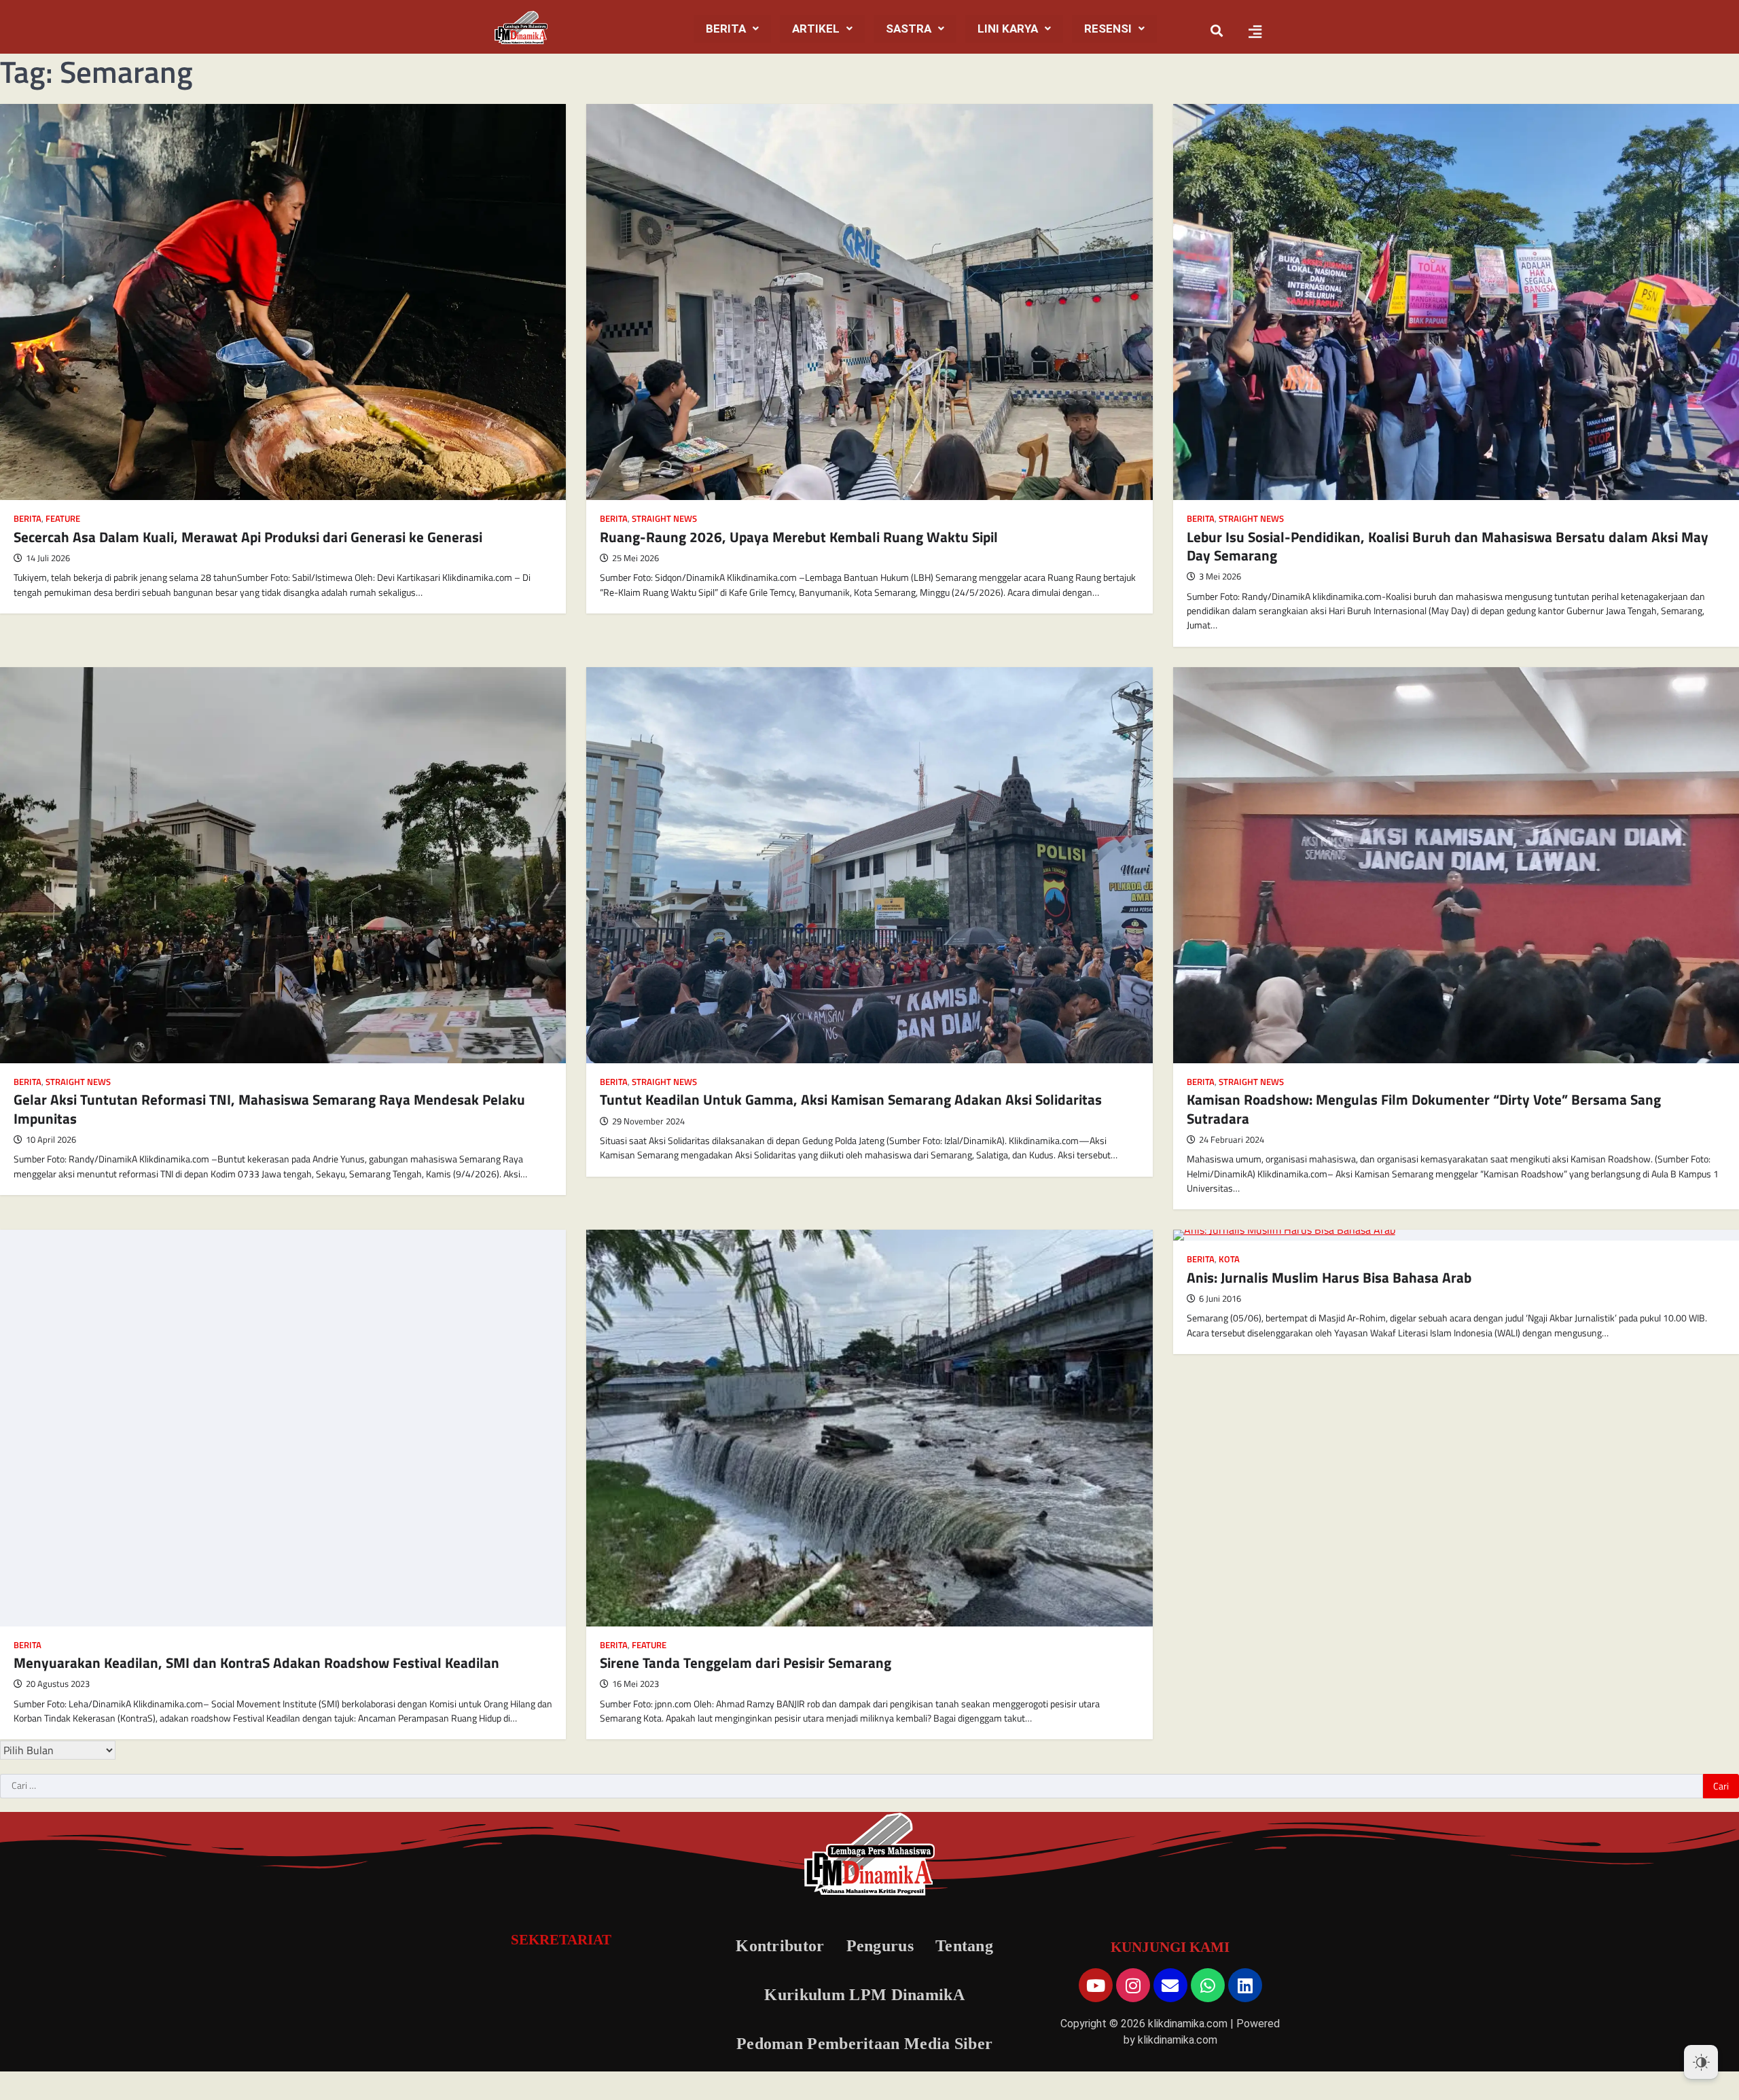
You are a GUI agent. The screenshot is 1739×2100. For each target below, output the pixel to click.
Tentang (964, 1946)
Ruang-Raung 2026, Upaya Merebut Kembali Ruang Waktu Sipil (799, 537)
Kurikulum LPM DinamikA (864, 1995)
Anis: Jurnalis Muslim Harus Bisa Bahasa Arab (1329, 1277)
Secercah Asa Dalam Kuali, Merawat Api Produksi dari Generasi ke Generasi (248, 537)
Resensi (1108, 29)
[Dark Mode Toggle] (1701, 2062)
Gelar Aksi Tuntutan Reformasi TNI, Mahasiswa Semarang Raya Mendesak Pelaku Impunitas (269, 1108)
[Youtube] (1096, 1985)
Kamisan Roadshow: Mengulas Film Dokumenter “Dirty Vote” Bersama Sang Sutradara (1424, 1108)
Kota (1229, 1259)
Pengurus (880, 1946)
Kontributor (780, 1946)
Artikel (816, 29)
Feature (63, 519)
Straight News (664, 519)
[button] (732, 29)
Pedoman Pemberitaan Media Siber (864, 2044)
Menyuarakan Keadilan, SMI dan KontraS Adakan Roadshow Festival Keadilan (256, 1662)
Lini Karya (1008, 29)
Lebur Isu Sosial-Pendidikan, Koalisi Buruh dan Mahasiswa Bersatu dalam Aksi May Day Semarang (1448, 546)
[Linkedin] (1245, 1985)
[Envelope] (1170, 1985)
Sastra (909, 29)
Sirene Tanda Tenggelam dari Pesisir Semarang (746, 1662)
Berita (726, 29)
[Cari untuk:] (851, 1786)
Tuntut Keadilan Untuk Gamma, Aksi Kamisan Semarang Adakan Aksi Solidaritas (851, 1099)
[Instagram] (1133, 1985)
